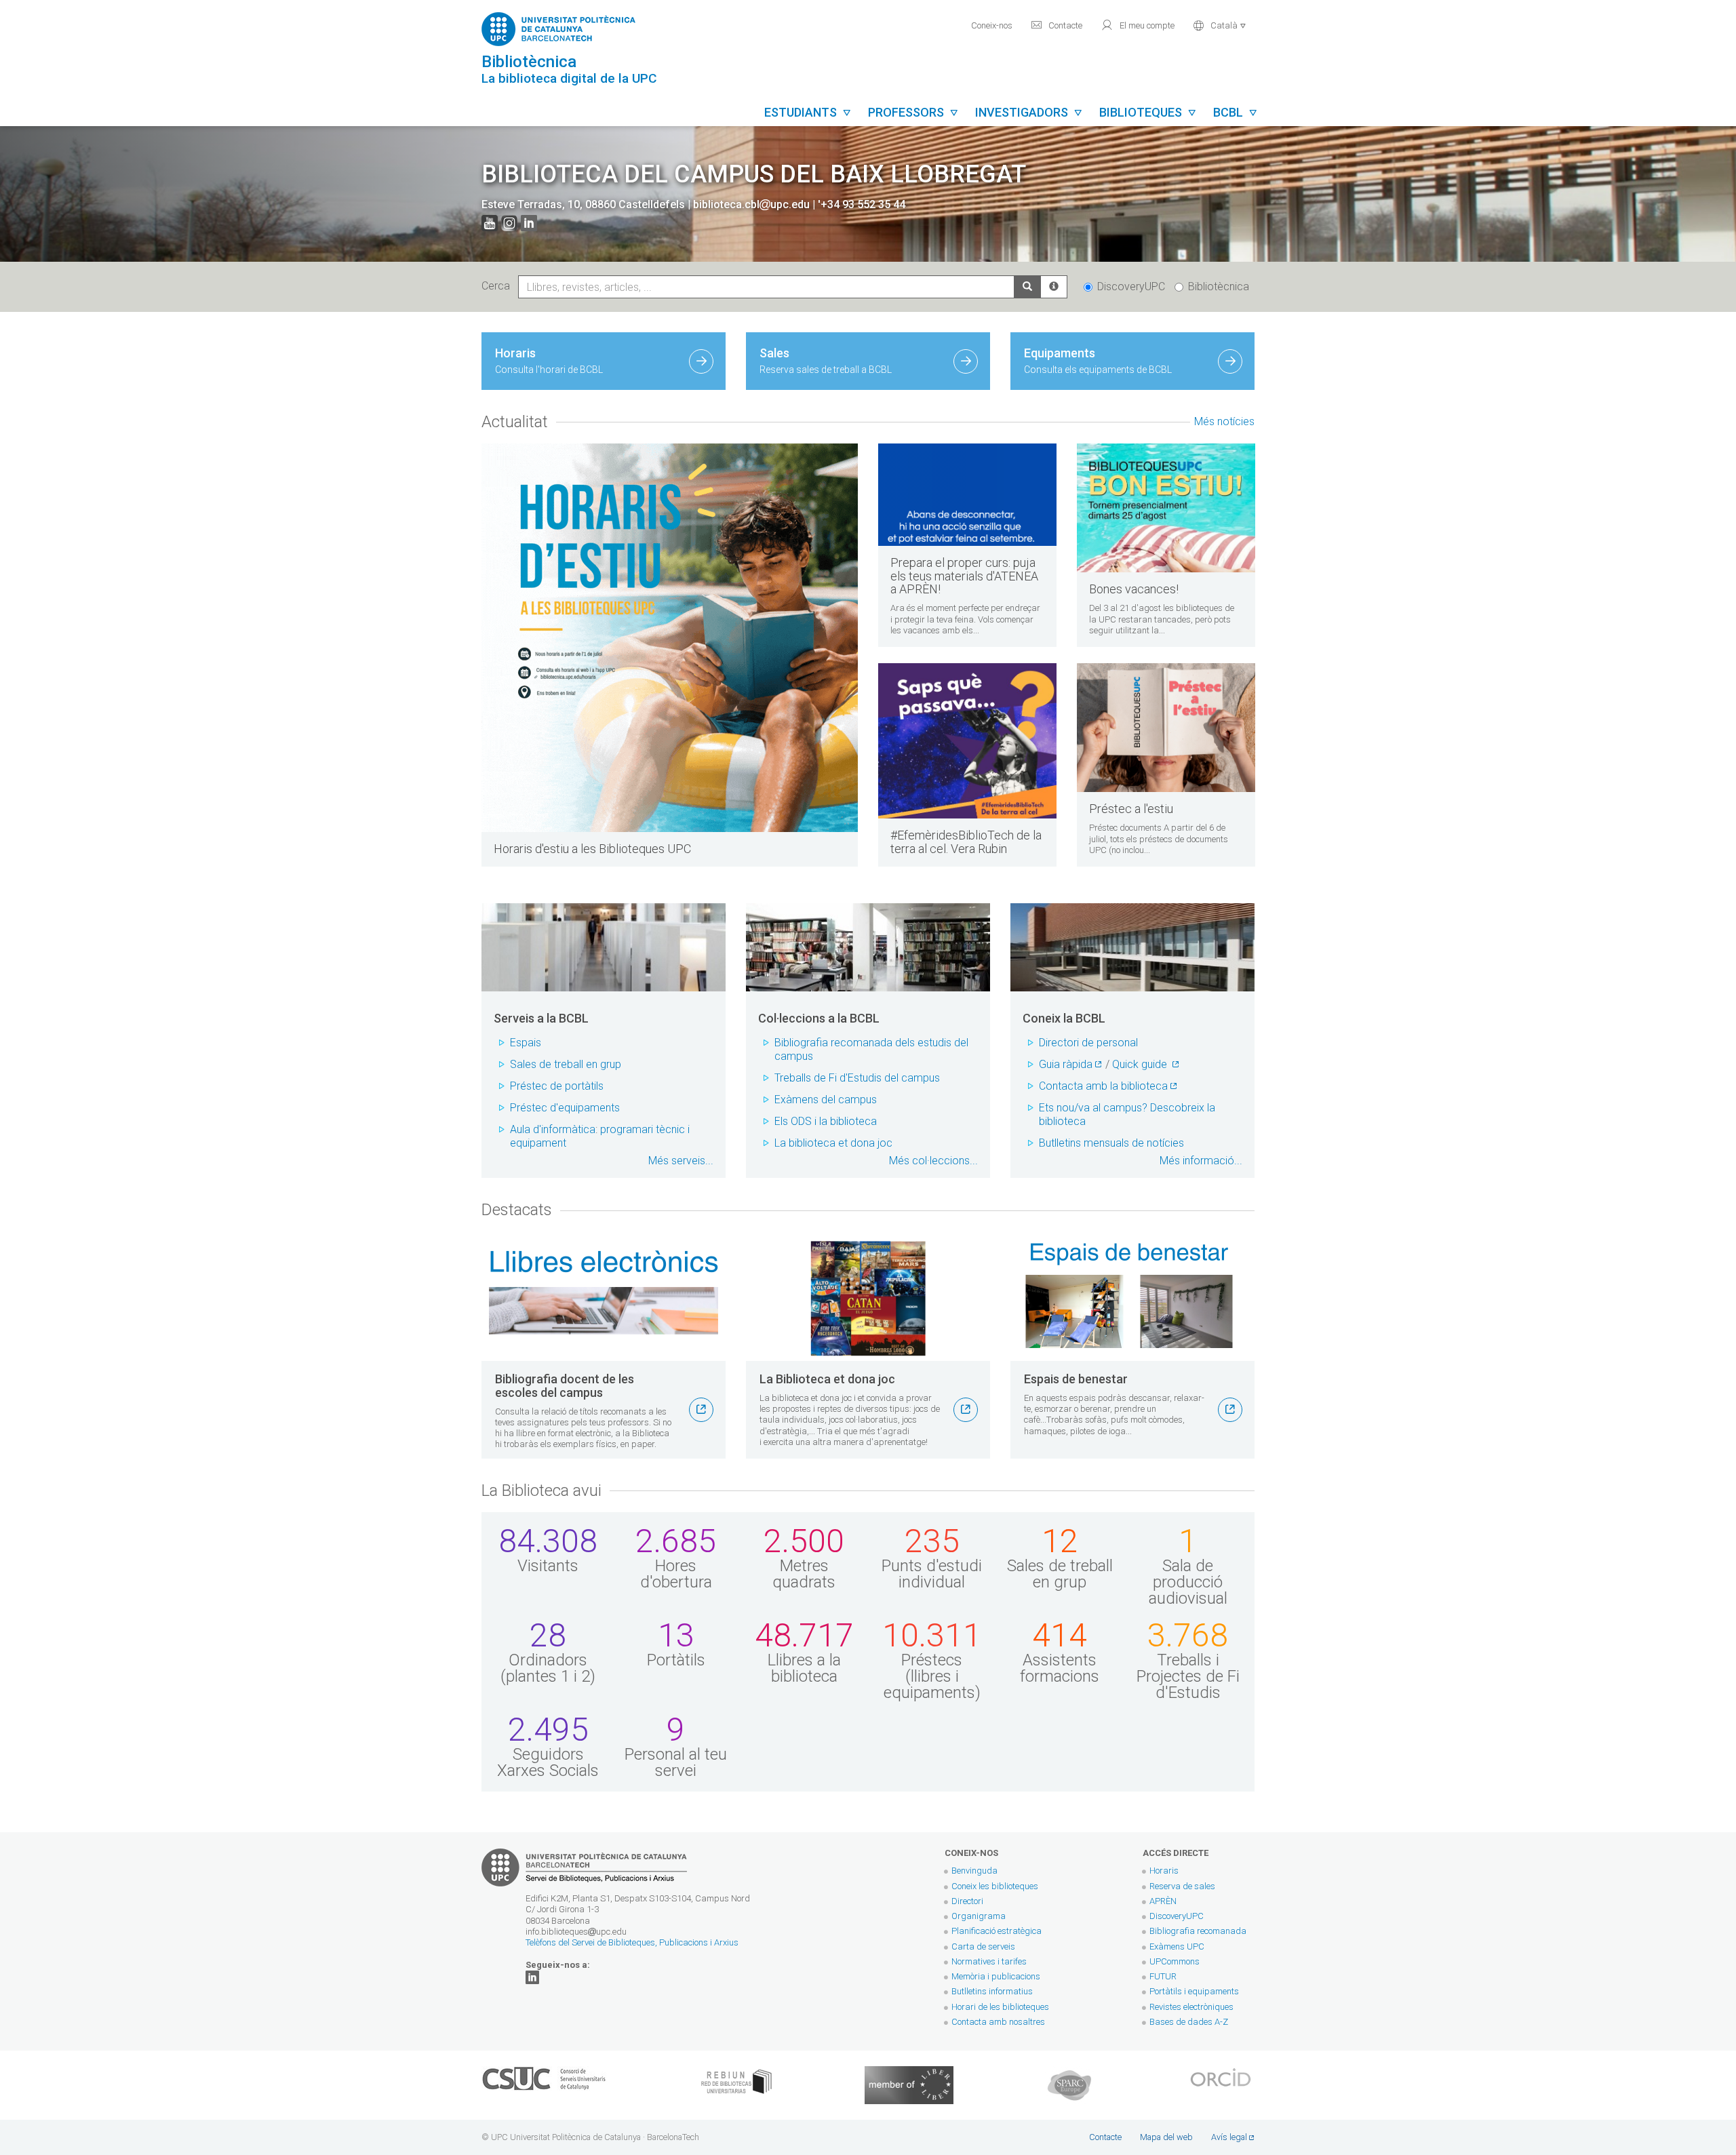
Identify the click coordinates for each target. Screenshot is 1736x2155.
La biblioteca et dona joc (833, 1143)
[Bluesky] (532, 1976)
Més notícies (1224, 421)
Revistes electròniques (1192, 2007)
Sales (826, 360)
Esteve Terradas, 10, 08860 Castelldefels (585, 204)
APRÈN (1163, 1901)
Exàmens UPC (1177, 1946)
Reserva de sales (1182, 1886)
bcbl (1236, 112)
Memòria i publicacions (996, 1976)
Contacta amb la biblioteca (1103, 1086)
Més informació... (1201, 1161)
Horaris (549, 360)
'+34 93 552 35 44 (862, 204)
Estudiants (808, 112)
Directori (967, 1901)
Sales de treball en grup (566, 1064)
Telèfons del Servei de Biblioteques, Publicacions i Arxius (632, 1942)
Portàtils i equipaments (1194, 1991)
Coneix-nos (992, 25)
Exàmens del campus (826, 1100)
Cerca (498, 286)
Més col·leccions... (933, 1161)
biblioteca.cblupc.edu (751, 204)
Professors (913, 112)
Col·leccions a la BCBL (819, 1018)
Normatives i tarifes (989, 1961)
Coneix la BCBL (1064, 1018)
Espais (526, 1043)
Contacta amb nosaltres (998, 2022)
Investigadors (1029, 112)
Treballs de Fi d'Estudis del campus (857, 1078)
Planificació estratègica (997, 1931)
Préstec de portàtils (557, 1086)
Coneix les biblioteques (995, 1886)
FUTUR (1163, 1976)
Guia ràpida (1066, 1064)
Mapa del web (1166, 2137)
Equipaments (1098, 360)
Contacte (1057, 25)
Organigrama (979, 1916)
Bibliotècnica (1219, 286)
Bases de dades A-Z (1189, 2022)
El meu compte (1138, 25)
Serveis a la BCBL (541, 1018)
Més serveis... (681, 1161)
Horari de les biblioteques (1000, 2007)
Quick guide (1141, 1064)
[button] (1220, 24)
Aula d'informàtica (553, 1129)
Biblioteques (1148, 112)
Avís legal (1229, 2137)
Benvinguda (974, 1871)
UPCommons (1175, 1961)
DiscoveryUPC (1131, 286)
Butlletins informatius (992, 1991)
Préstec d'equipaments (565, 1108)
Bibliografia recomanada (1198, 1931)
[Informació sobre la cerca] (1054, 287)
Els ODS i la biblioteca (826, 1121)
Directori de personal (1088, 1043)
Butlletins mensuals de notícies (1111, 1143)
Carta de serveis (983, 1946)
